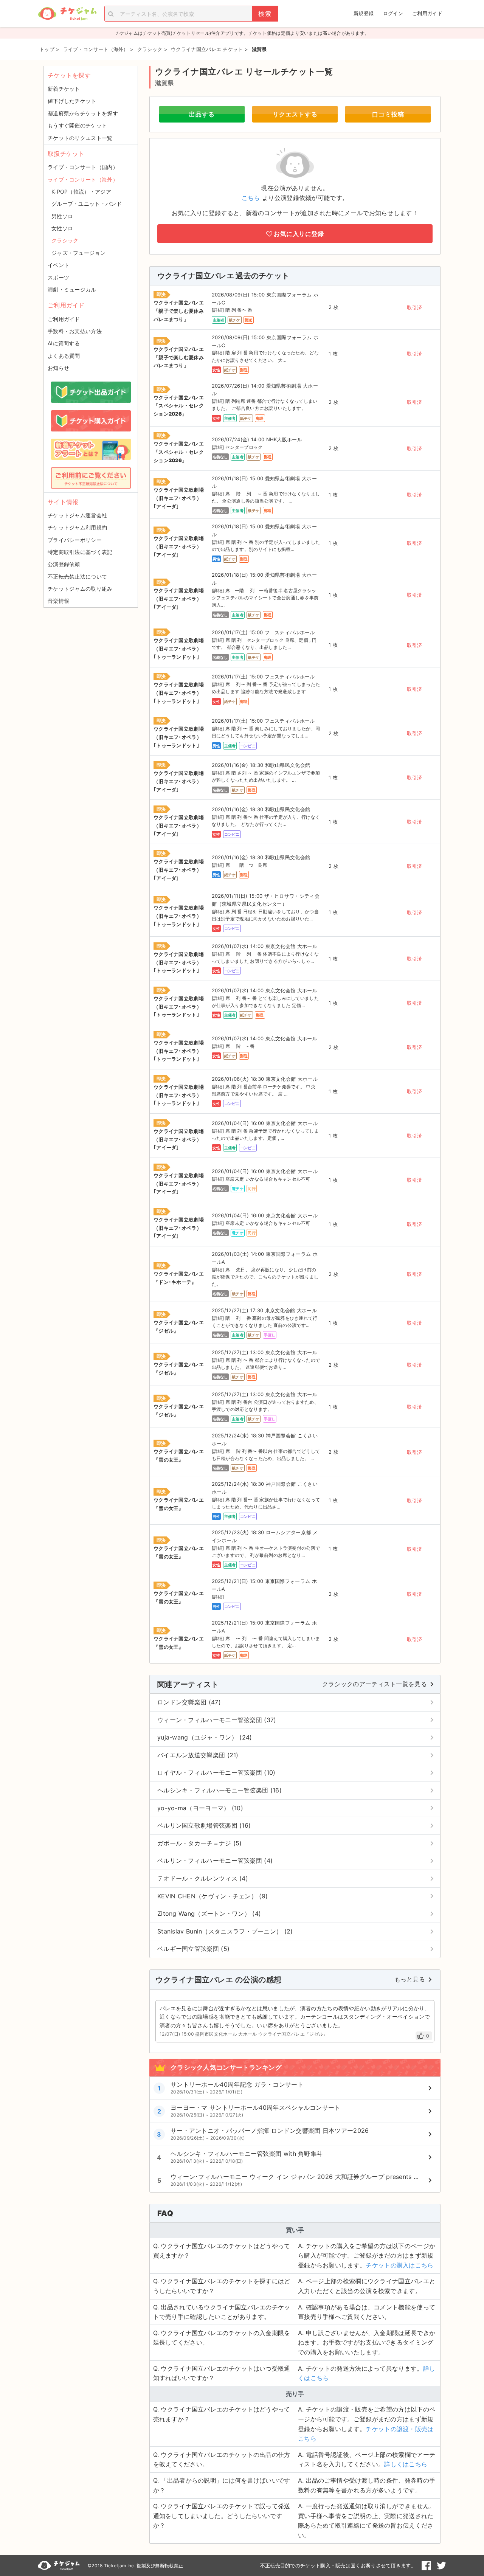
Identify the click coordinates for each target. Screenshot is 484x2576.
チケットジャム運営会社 (77, 515)
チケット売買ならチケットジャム (67, 14)
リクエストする (295, 114)
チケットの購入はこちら (399, 2265)
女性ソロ (62, 228)
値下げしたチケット (72, 101)
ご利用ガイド (427, 13)
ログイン (393, 13)
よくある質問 (64, 356)
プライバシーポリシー (75, 540)
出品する (202, 114)
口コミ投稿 (388, 114)
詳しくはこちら (406, 2464)
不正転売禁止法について (77, 576)
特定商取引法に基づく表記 (80, 552)
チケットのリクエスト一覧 (80, 138)
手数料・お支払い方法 (75, 331)
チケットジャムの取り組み (80, 589)
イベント (58, 265)
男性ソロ (62, 216)
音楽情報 (58, 601)
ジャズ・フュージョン (78, 253)
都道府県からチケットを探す (83, 113)
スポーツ (58, 277)
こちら (251, 198)
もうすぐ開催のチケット (77, 125)
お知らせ (58, 368)
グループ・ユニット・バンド (87, 204)
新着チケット (64, 89)
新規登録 (364, 13)
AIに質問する (64, 343)
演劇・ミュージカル (72, 289)
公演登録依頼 (64, 564)
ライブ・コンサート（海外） (83, 179)
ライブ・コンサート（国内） (83, 167)
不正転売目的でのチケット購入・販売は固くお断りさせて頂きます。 (338, 2565)
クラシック (65, 240)
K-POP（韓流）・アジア (81, 192)
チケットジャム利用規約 (77, 527)
